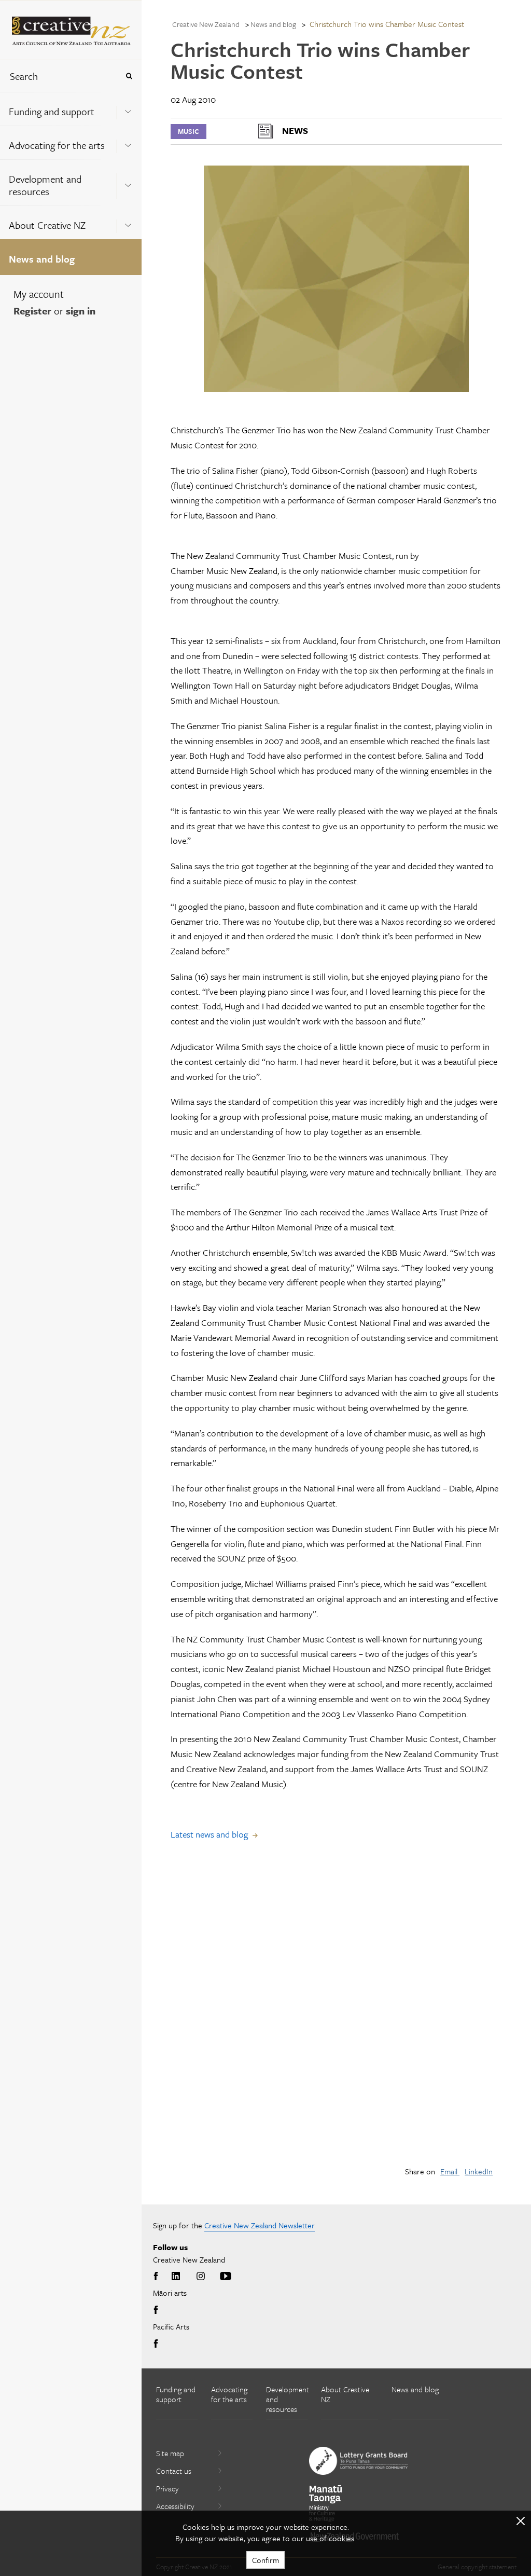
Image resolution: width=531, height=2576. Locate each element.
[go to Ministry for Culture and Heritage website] (326, 2504)
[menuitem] (71, 109)
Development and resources (45, 185)
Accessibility (175, 2506)
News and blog (42, 259)
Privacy (167, 2488)
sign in (81, 311)
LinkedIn (479, 2171)
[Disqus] (336, 2011)
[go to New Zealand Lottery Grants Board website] (358, 2461)
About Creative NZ (47, 225)
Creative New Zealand (206, 24)
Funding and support (52, 111)
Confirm (265, 2560)
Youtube (226, 2277)
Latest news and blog (209, 1834)
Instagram (201, 2277)
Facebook (158, 2277)
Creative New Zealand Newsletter (260, 2225)
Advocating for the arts (57, 145)
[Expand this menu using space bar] (128, 108)
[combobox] (59, 76)
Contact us (174, 2471)
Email (450, 2171)
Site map (170, 2453)
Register (32, 311)
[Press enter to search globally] (129, 76)
